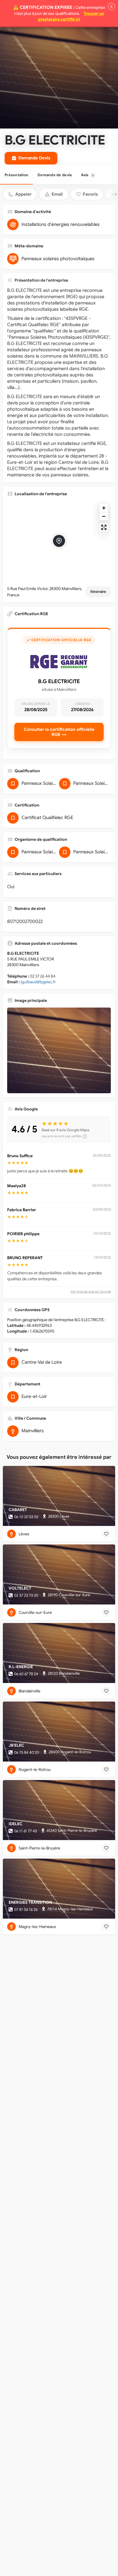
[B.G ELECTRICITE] (59, 1050)
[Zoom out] (104, 516)
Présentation (16, 175)
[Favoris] (106, 1534)
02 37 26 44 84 (43, 976)
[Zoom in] (104, 508)
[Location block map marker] (59, 541)
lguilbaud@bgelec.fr (38, 982)
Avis (87, 175)
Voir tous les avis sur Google (91, 1291)
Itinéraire (98, 592)
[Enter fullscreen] (104, 527)
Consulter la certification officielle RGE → (59, 732)
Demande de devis (55, 175)
